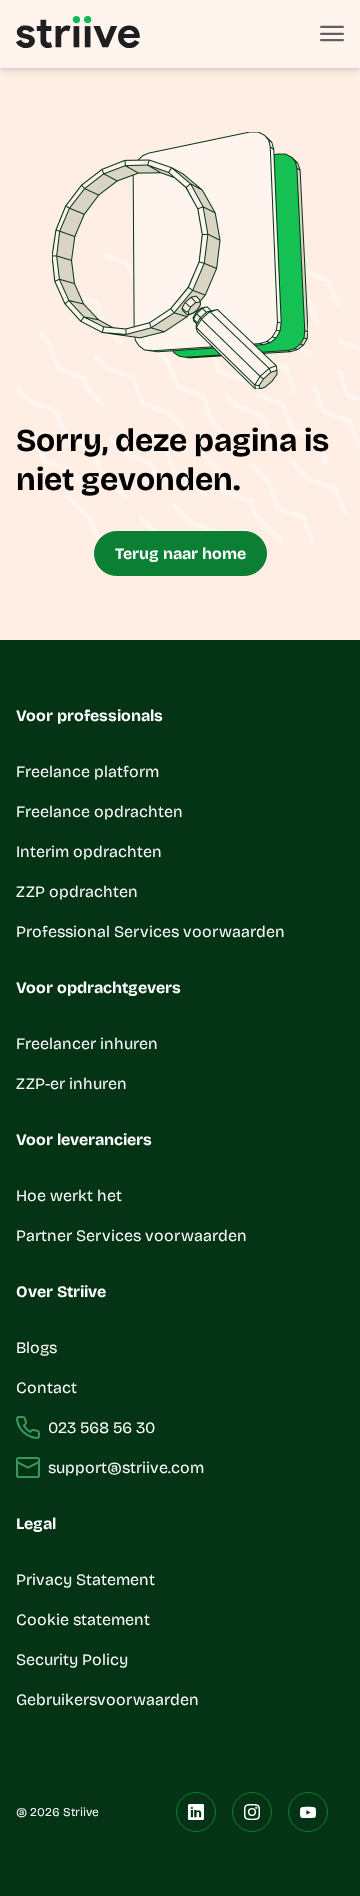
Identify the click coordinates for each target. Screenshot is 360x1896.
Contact (46, 1387)
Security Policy (72, 1659)
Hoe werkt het (69, 1195)
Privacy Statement (85, 1579)
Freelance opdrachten (99, 811)
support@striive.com (126, 1467)
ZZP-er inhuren (71, 1083)
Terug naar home (180, 553)
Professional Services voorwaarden (150, 931)
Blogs (36, 1347)
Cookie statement (85, 1619)
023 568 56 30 (101, 1427)
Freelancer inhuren (87, 1043)
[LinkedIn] (196, 1812)
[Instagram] (252, 1812)
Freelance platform (87, 771)
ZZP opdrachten (77, 891)
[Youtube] (308, 1812)
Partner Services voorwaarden (131, 1235)
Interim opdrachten (89, 851)
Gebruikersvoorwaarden (107, 1699)
